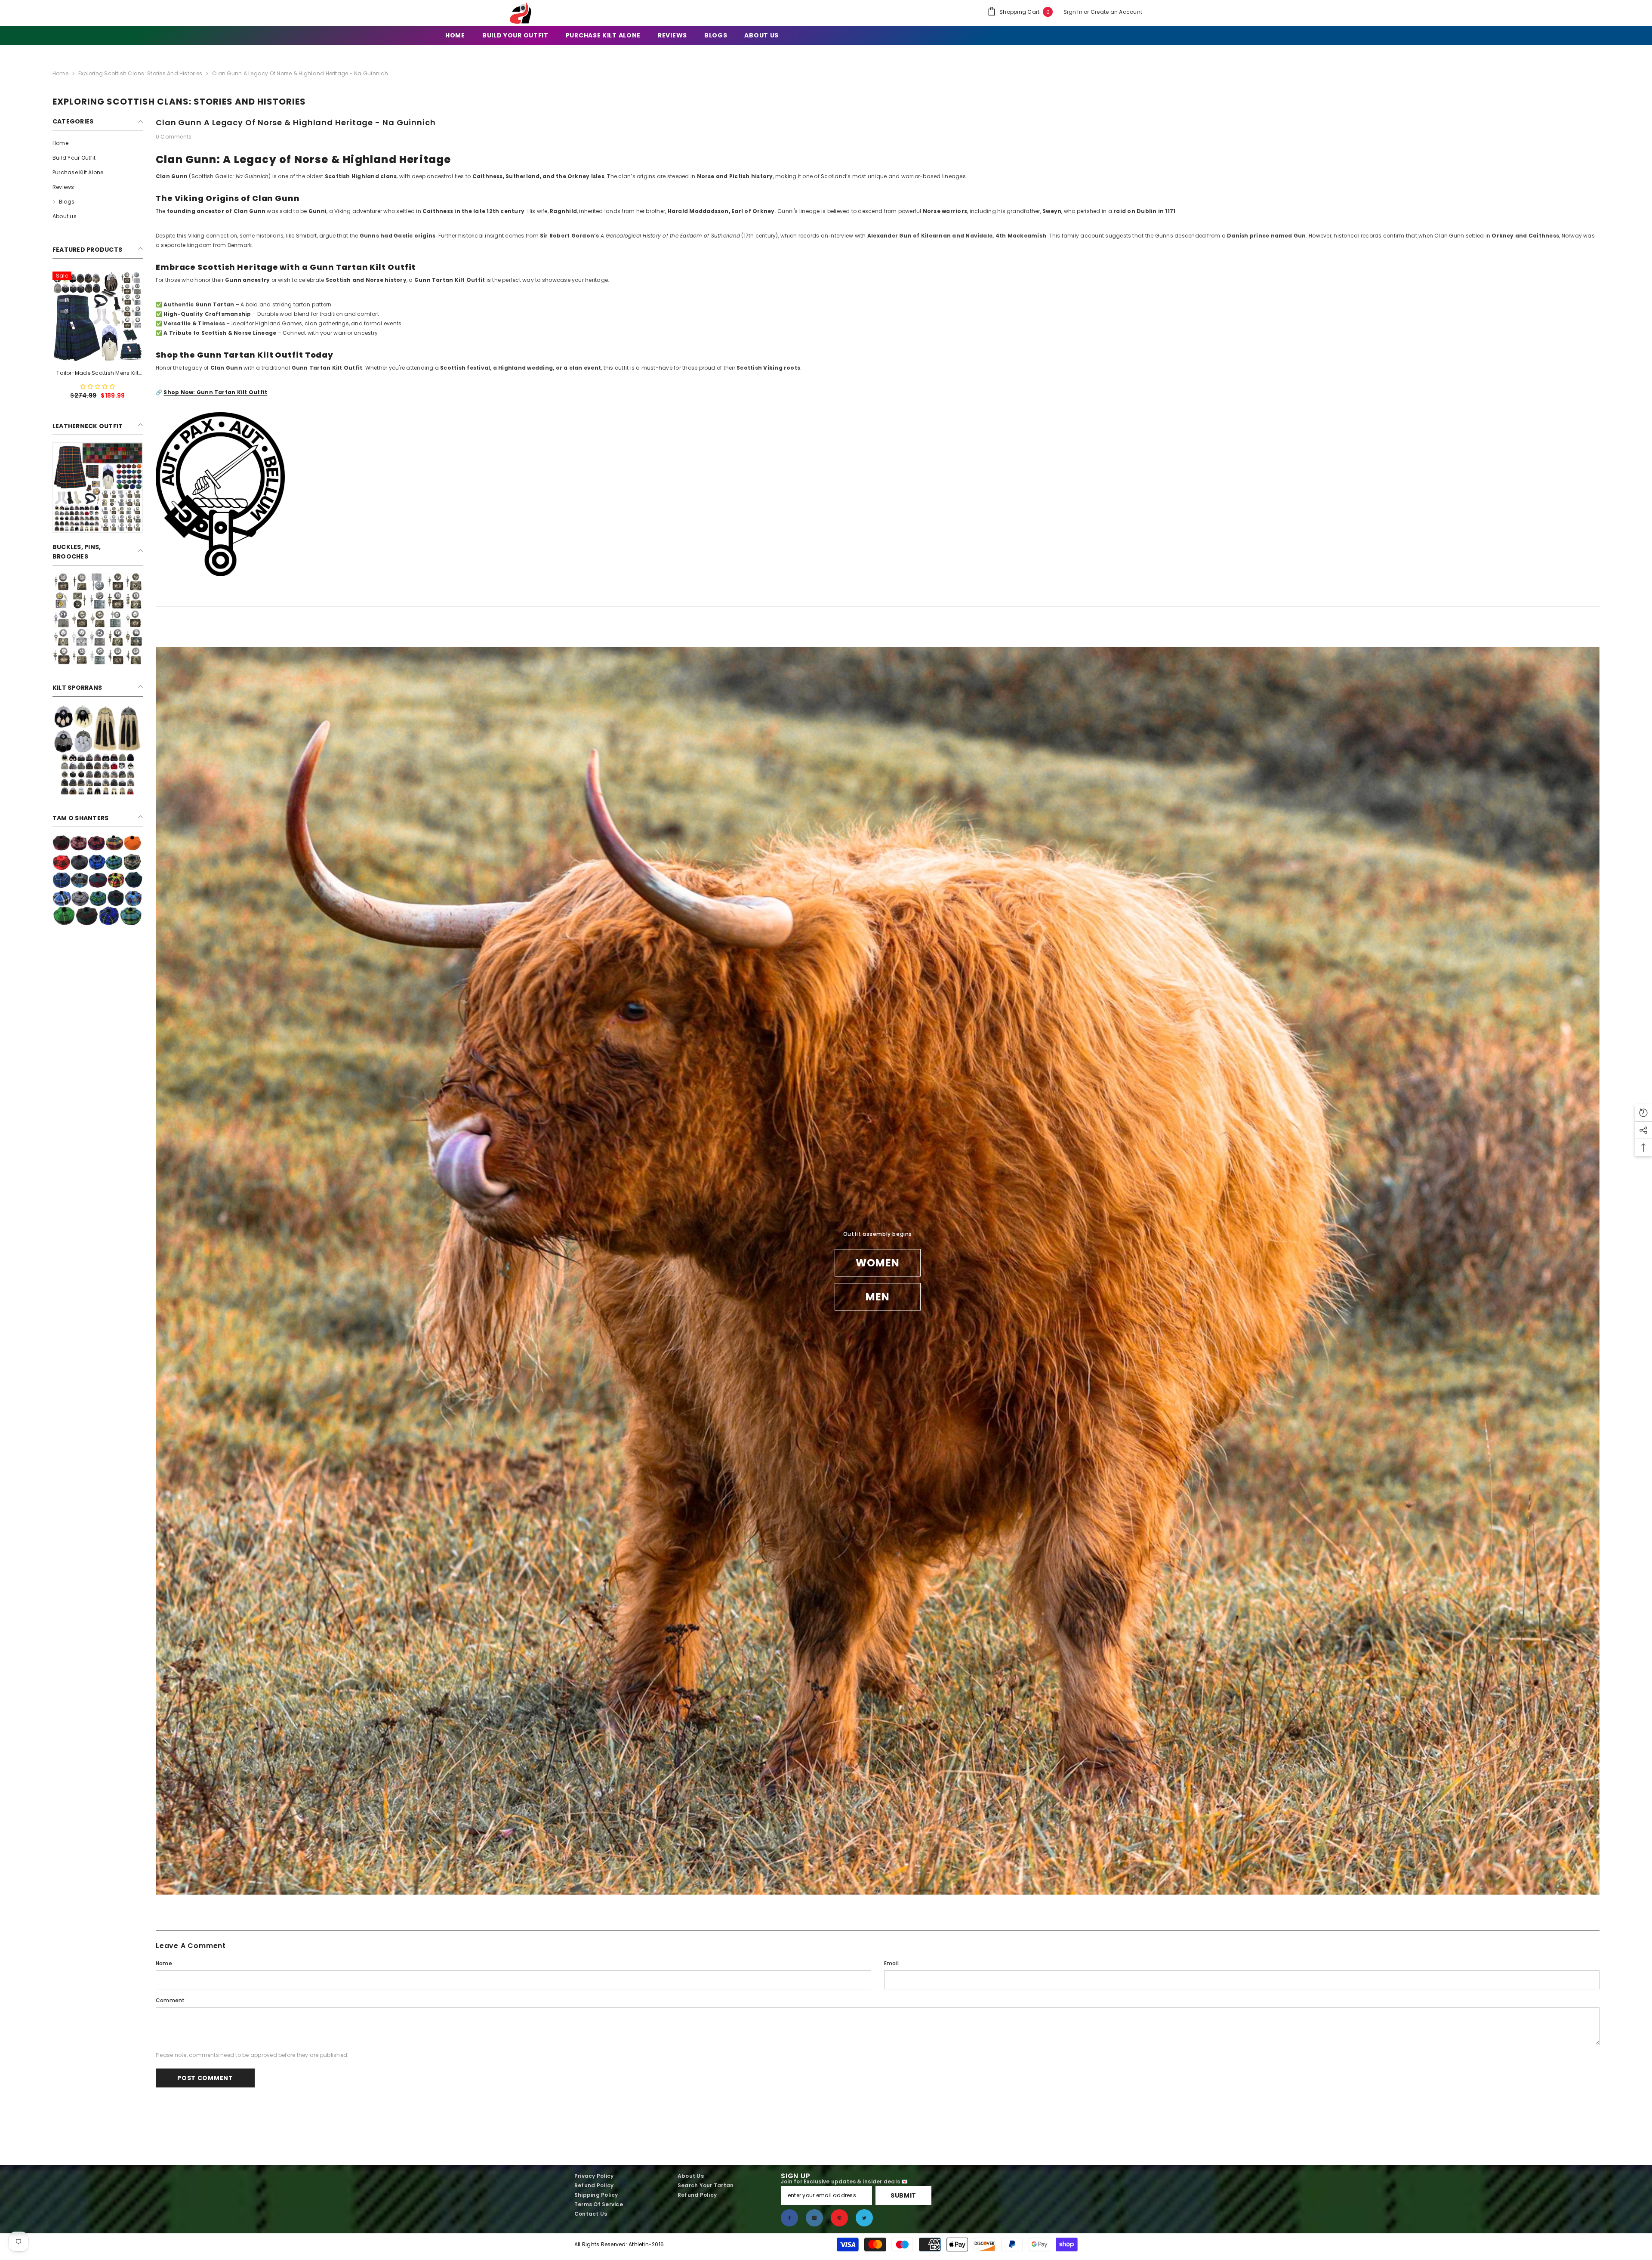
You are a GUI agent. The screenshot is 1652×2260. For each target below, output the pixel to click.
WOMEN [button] (878, 1262)
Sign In (1074, 12)
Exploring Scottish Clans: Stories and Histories (140, 73)
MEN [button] (878, 1296)
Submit (903, 2195)
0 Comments (174, 137)
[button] (98, 387)
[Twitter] (864, 2218)
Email (891, 1963)
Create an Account (1116, 12)
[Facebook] (789, 2218)
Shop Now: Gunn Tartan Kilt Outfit (215, 392)
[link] (98, 488)
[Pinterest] (839, 2218)
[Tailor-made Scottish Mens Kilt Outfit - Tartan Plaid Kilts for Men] (98, 317)
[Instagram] (814, 2218)
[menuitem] (98, 143)
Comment (170, 2000)
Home (60, 73)
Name (164, 1963)
